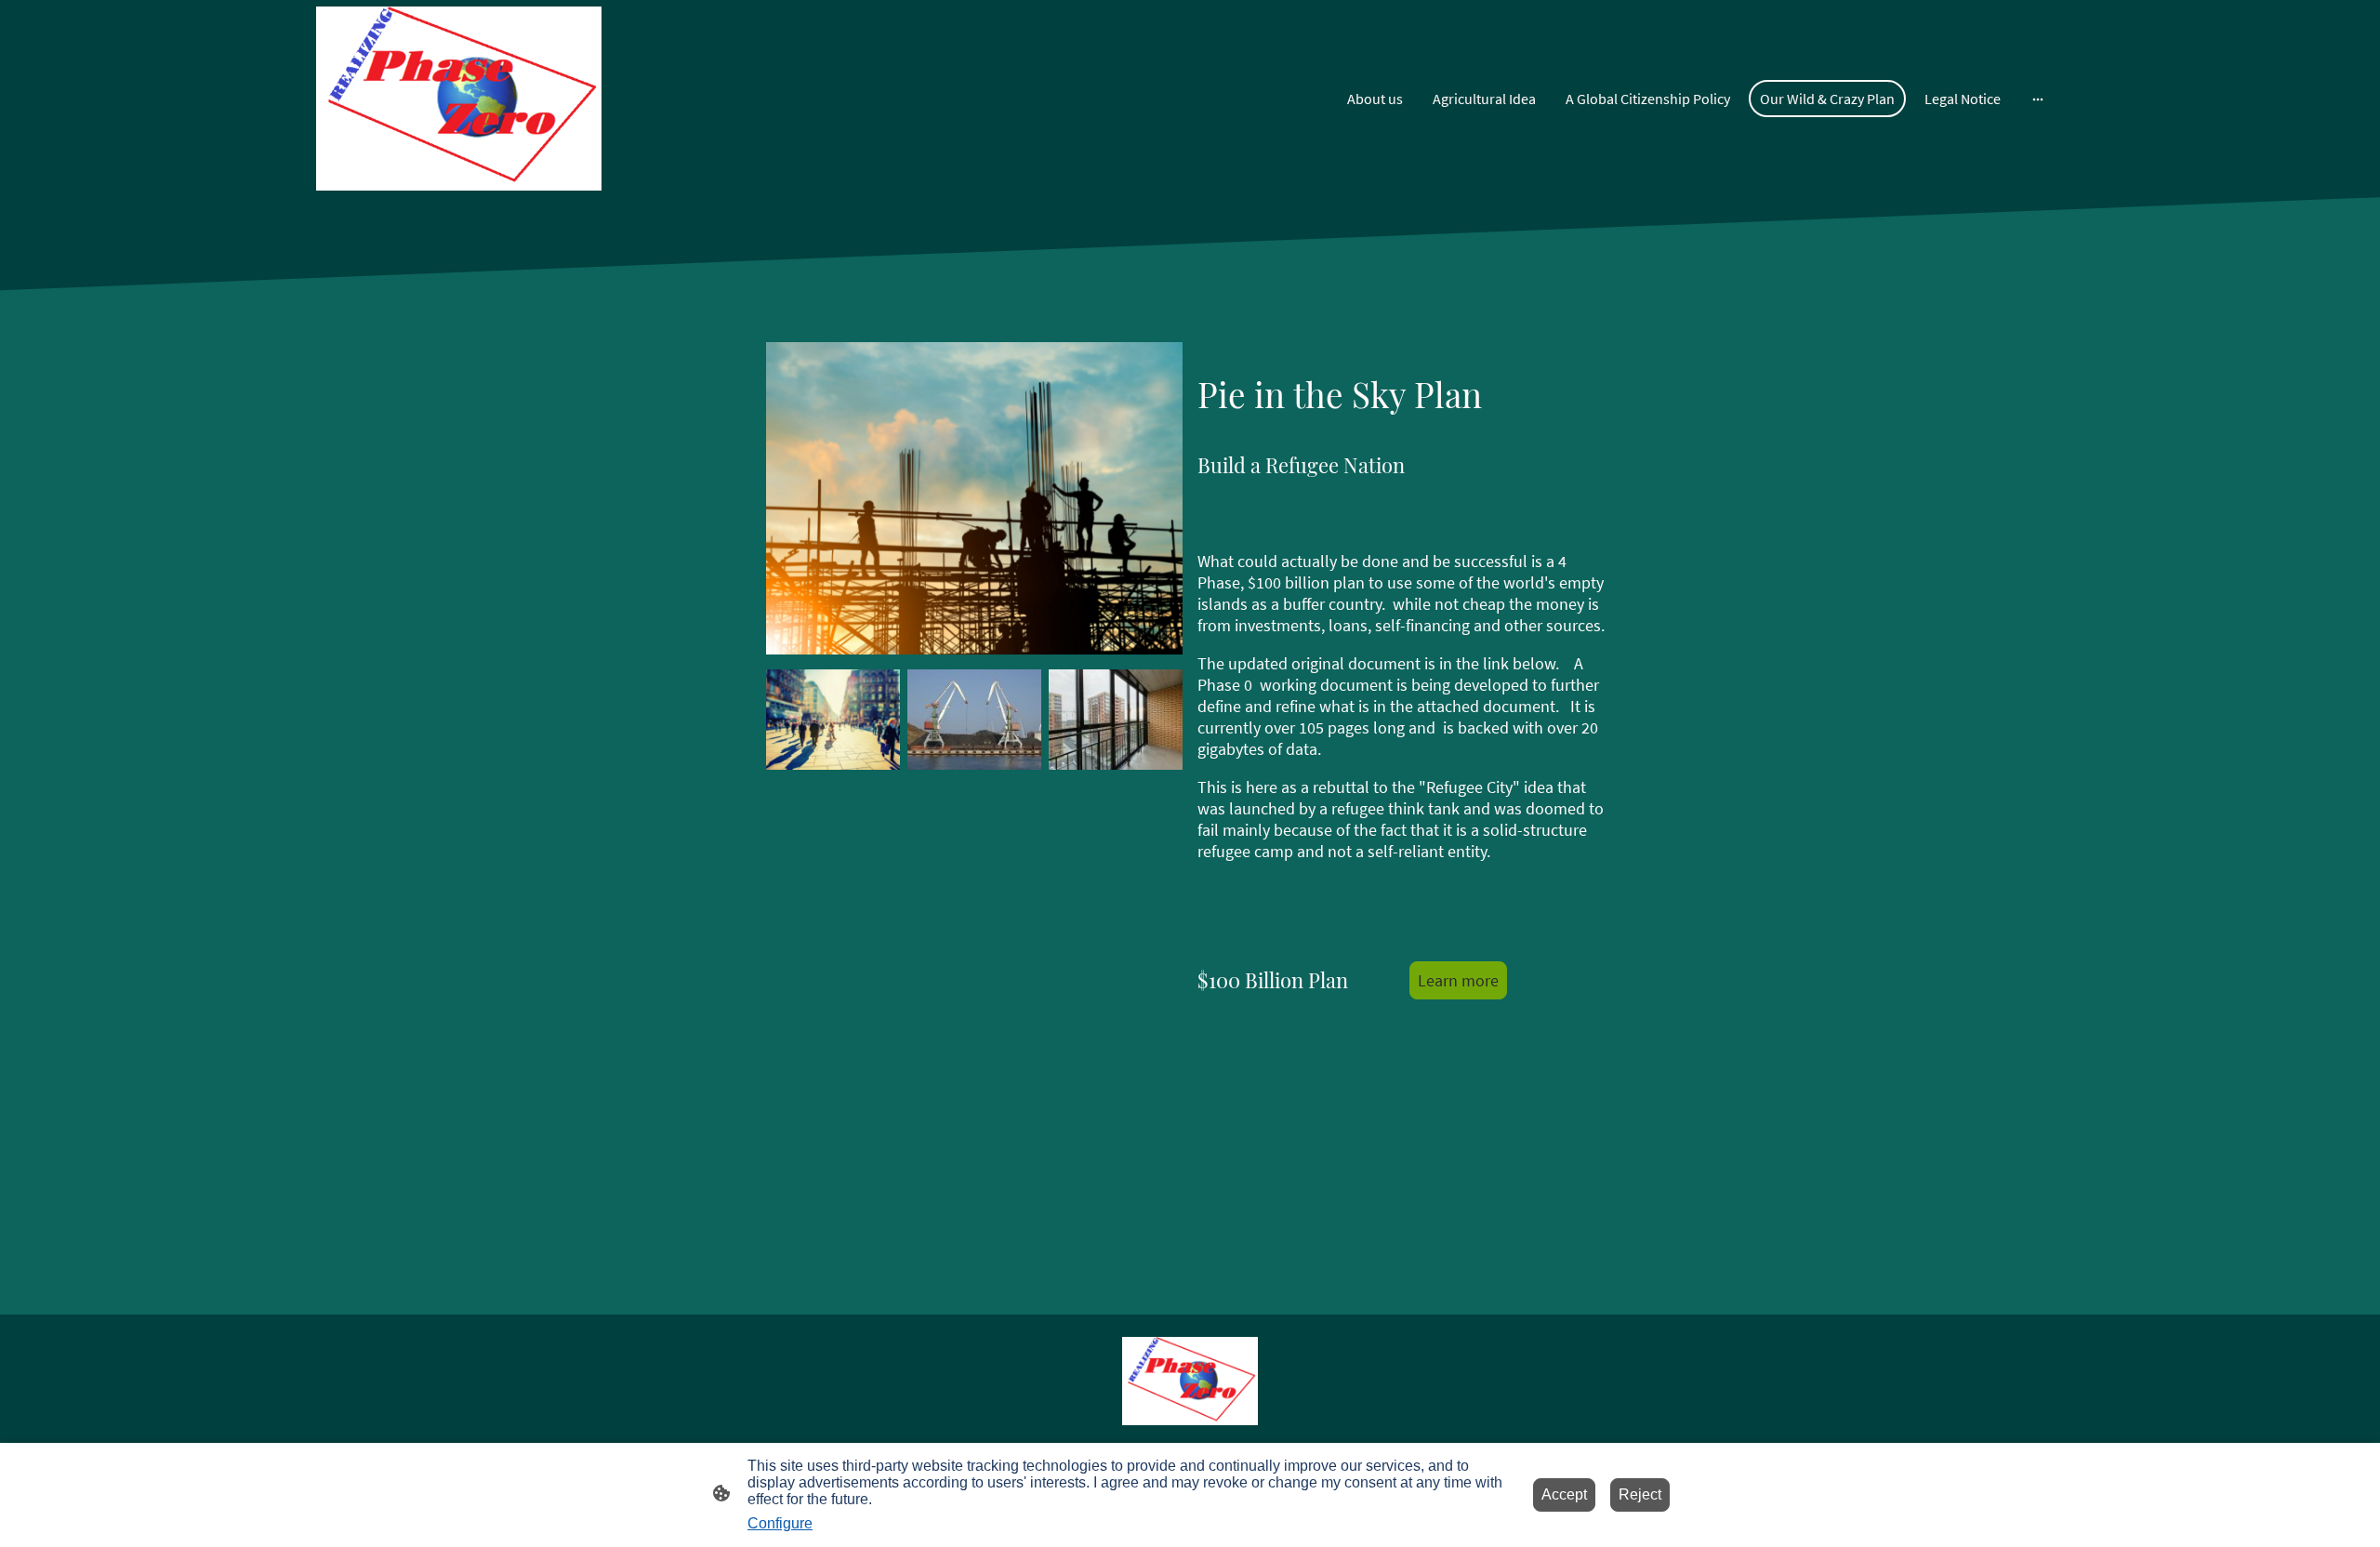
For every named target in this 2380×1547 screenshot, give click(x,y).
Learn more (1458, 980)
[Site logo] (459, 99)
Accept (1564, 1494)
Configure (780, 1523)
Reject (1640, 1494)
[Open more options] (2038, 99)
